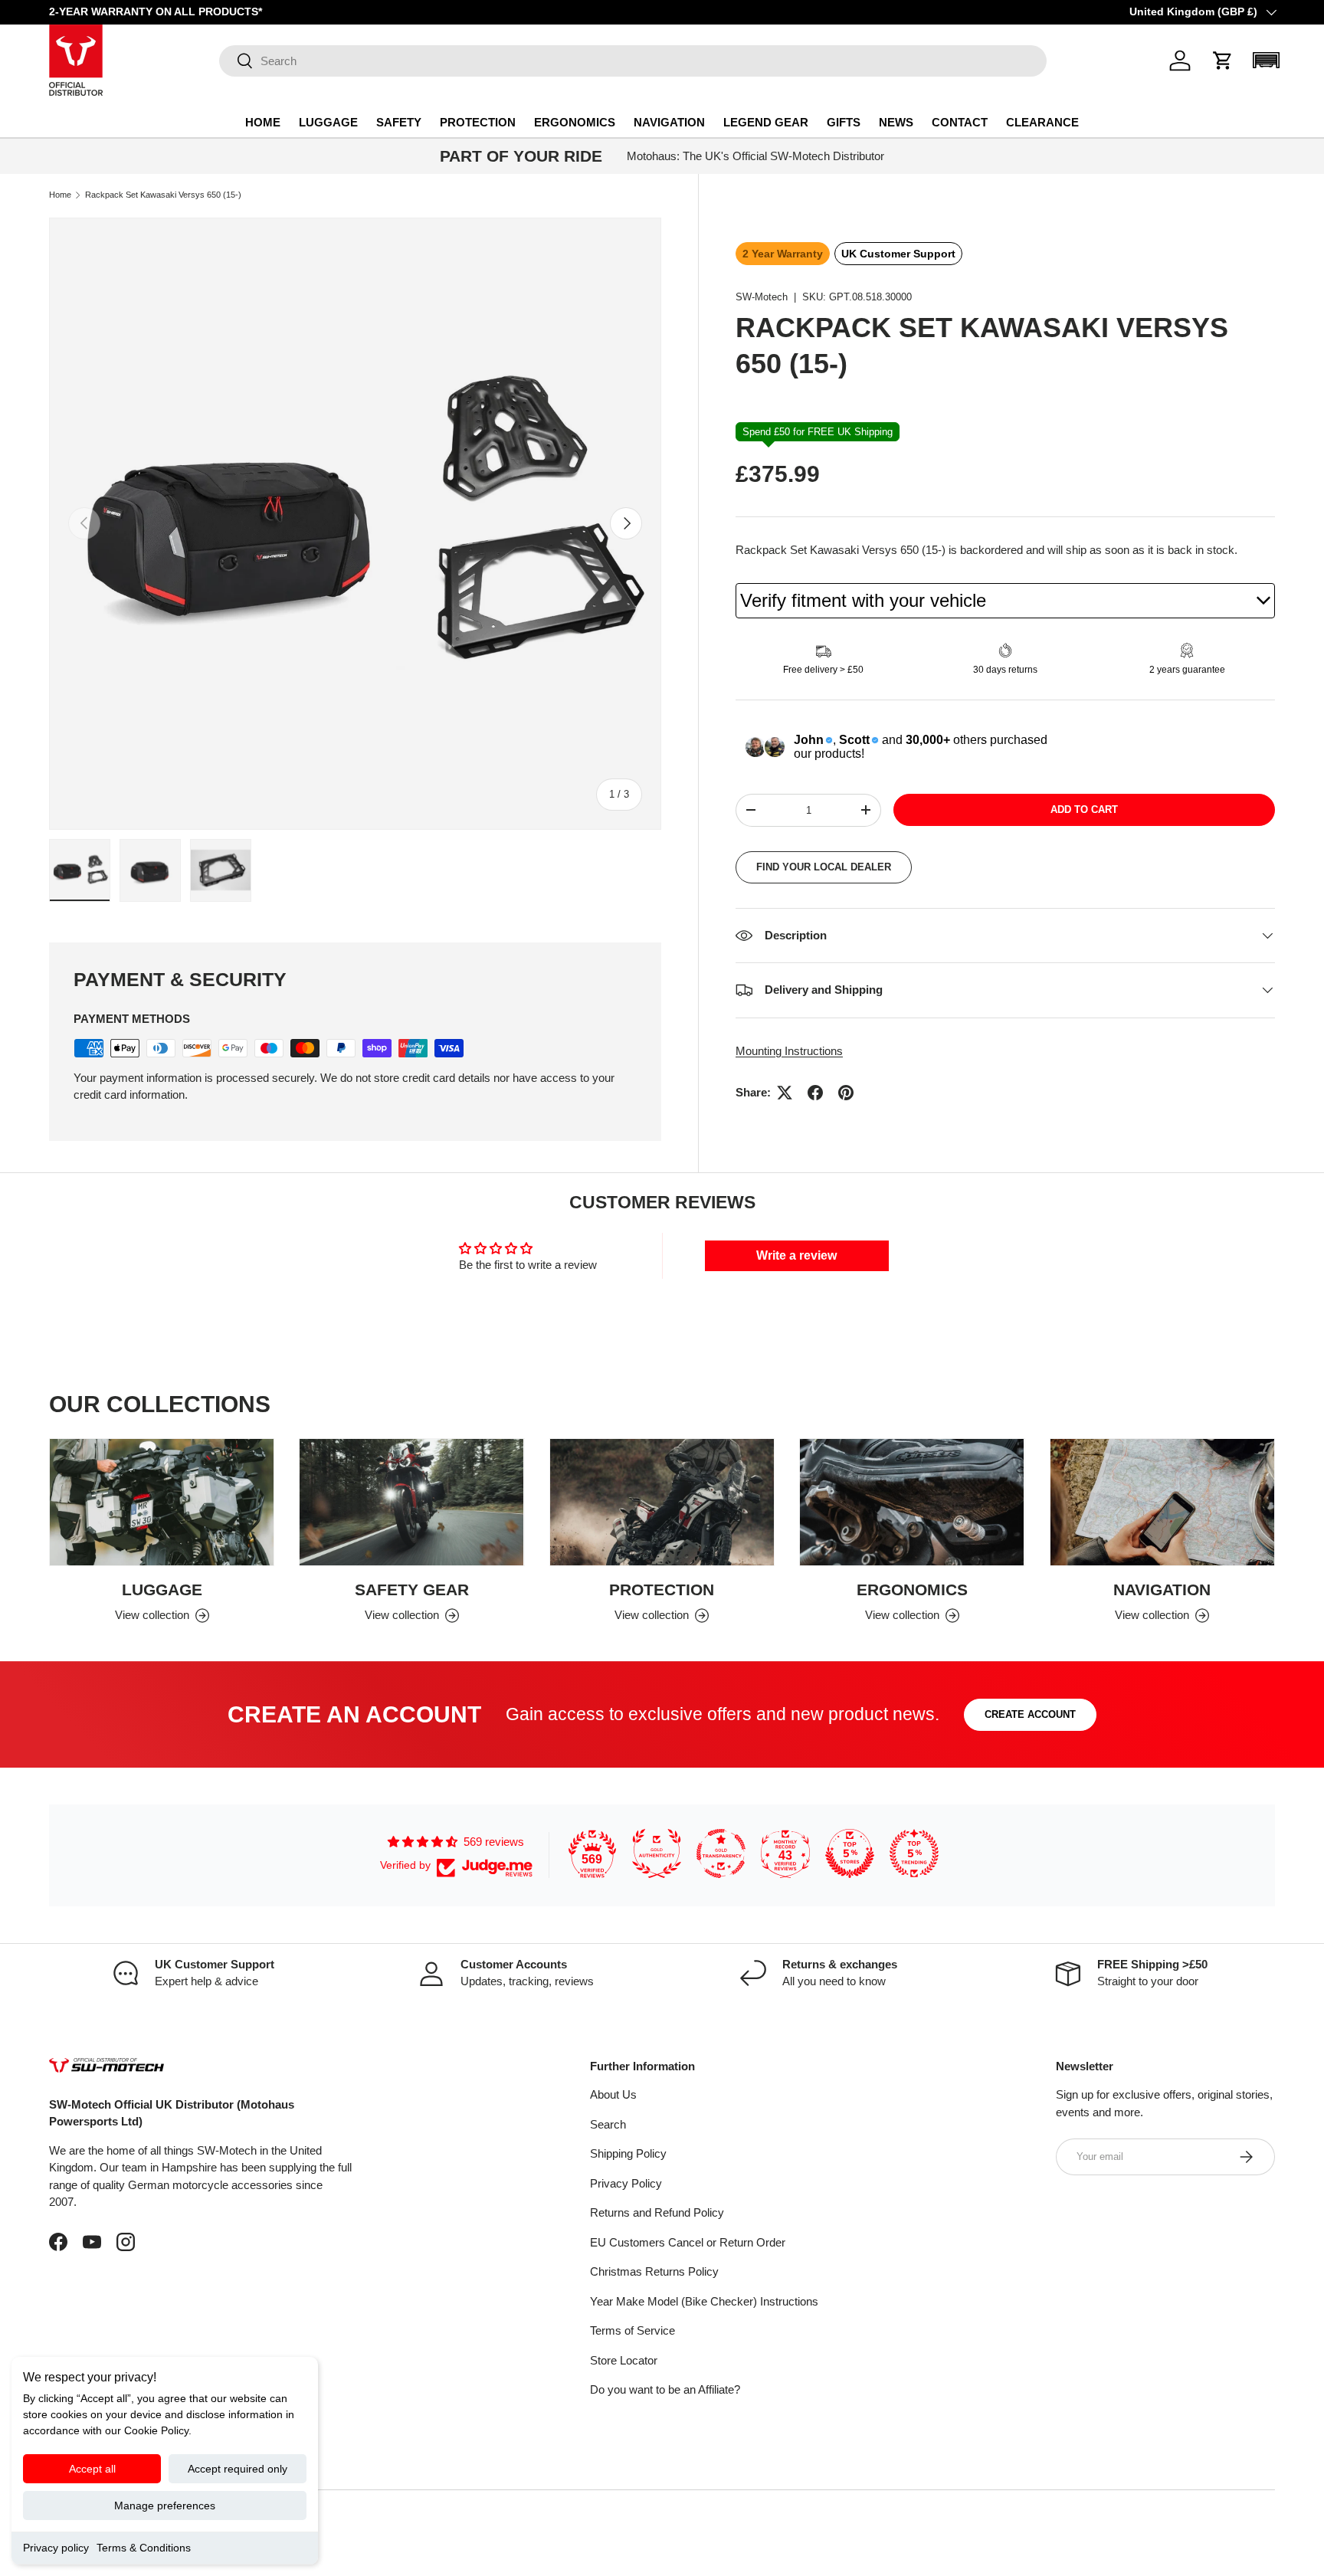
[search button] (236, 62)
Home (60, 195)
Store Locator (624, 2360)
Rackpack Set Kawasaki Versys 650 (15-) (163, 195)
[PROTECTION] (662, 1502)
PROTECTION (478, 122)
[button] (1223, 61)
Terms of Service (633, 2330)
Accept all (92, 2469)
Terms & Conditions (144, 2548)
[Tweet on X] (785, 1093)
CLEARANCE (1042, 122)
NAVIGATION (669, 122)
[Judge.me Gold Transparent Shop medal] (721, 1853)
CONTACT (960, 122)
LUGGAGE (328, 122)
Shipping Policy (628, 2153)
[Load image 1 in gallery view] (80, 870)
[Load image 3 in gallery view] (221, 870)
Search (608, 2124)
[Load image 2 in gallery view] (150, 870)
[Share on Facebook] (815, 1093)
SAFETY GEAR (412, 1590)
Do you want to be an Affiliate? (665, 2389)
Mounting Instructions (789, 1051)
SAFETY (399, 122)
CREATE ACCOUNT (1030, 1714)
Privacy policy (56, 2548)
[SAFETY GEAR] (411, 1502)
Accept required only (238, 2469)
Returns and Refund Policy (657, 2212)
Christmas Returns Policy (654, 2271)
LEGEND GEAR (766, 122)
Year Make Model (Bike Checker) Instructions (704, 2301)
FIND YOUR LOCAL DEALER (824, 867)
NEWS (896, 122)
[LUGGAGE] (162, 1502)
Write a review (796, 1255)
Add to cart (1084, 810)
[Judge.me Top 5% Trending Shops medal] (914, 1853)
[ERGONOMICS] (912, 1502)
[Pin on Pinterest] (846, 1093)
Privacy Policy (626, 2183)
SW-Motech (762, 297)
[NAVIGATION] (1162, 1502)
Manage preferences (165, 2506)
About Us (613, 2094)
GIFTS (844, 122)
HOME (263, 122)
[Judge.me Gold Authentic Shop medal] (657, 1853)
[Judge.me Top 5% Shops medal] (850, 1853)
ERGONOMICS (575, 122)
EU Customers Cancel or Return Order (688, 2242)
